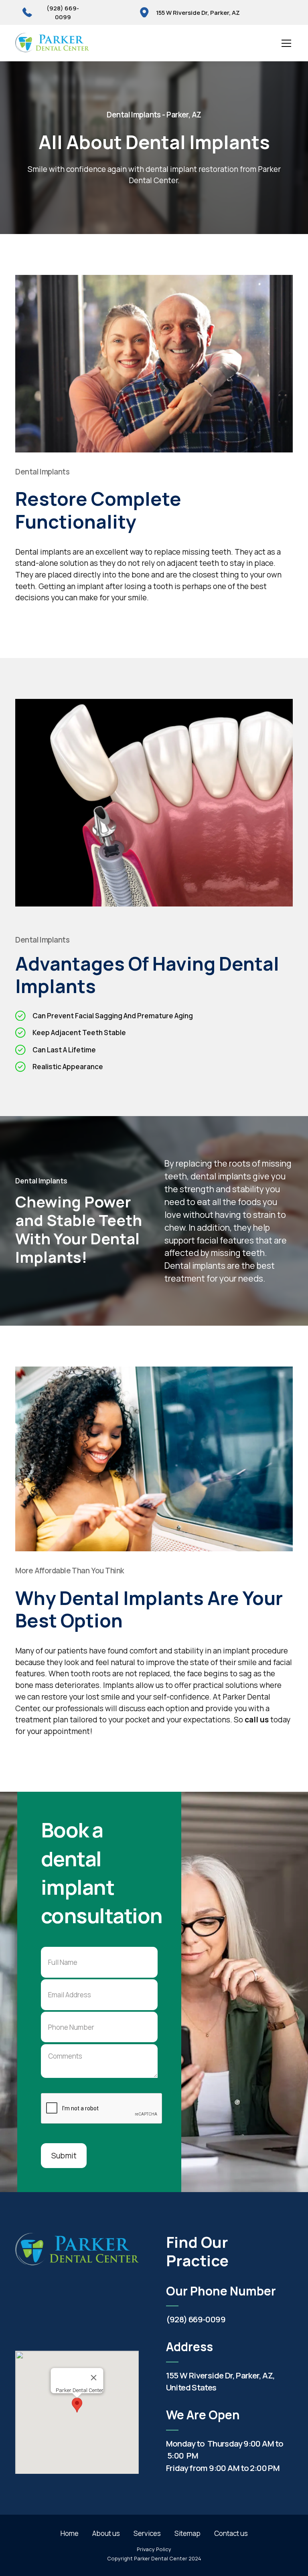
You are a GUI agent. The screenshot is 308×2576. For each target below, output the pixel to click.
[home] (52, 43)
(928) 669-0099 (196, 2319)
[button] (285, 43)
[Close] (93, 2378)
